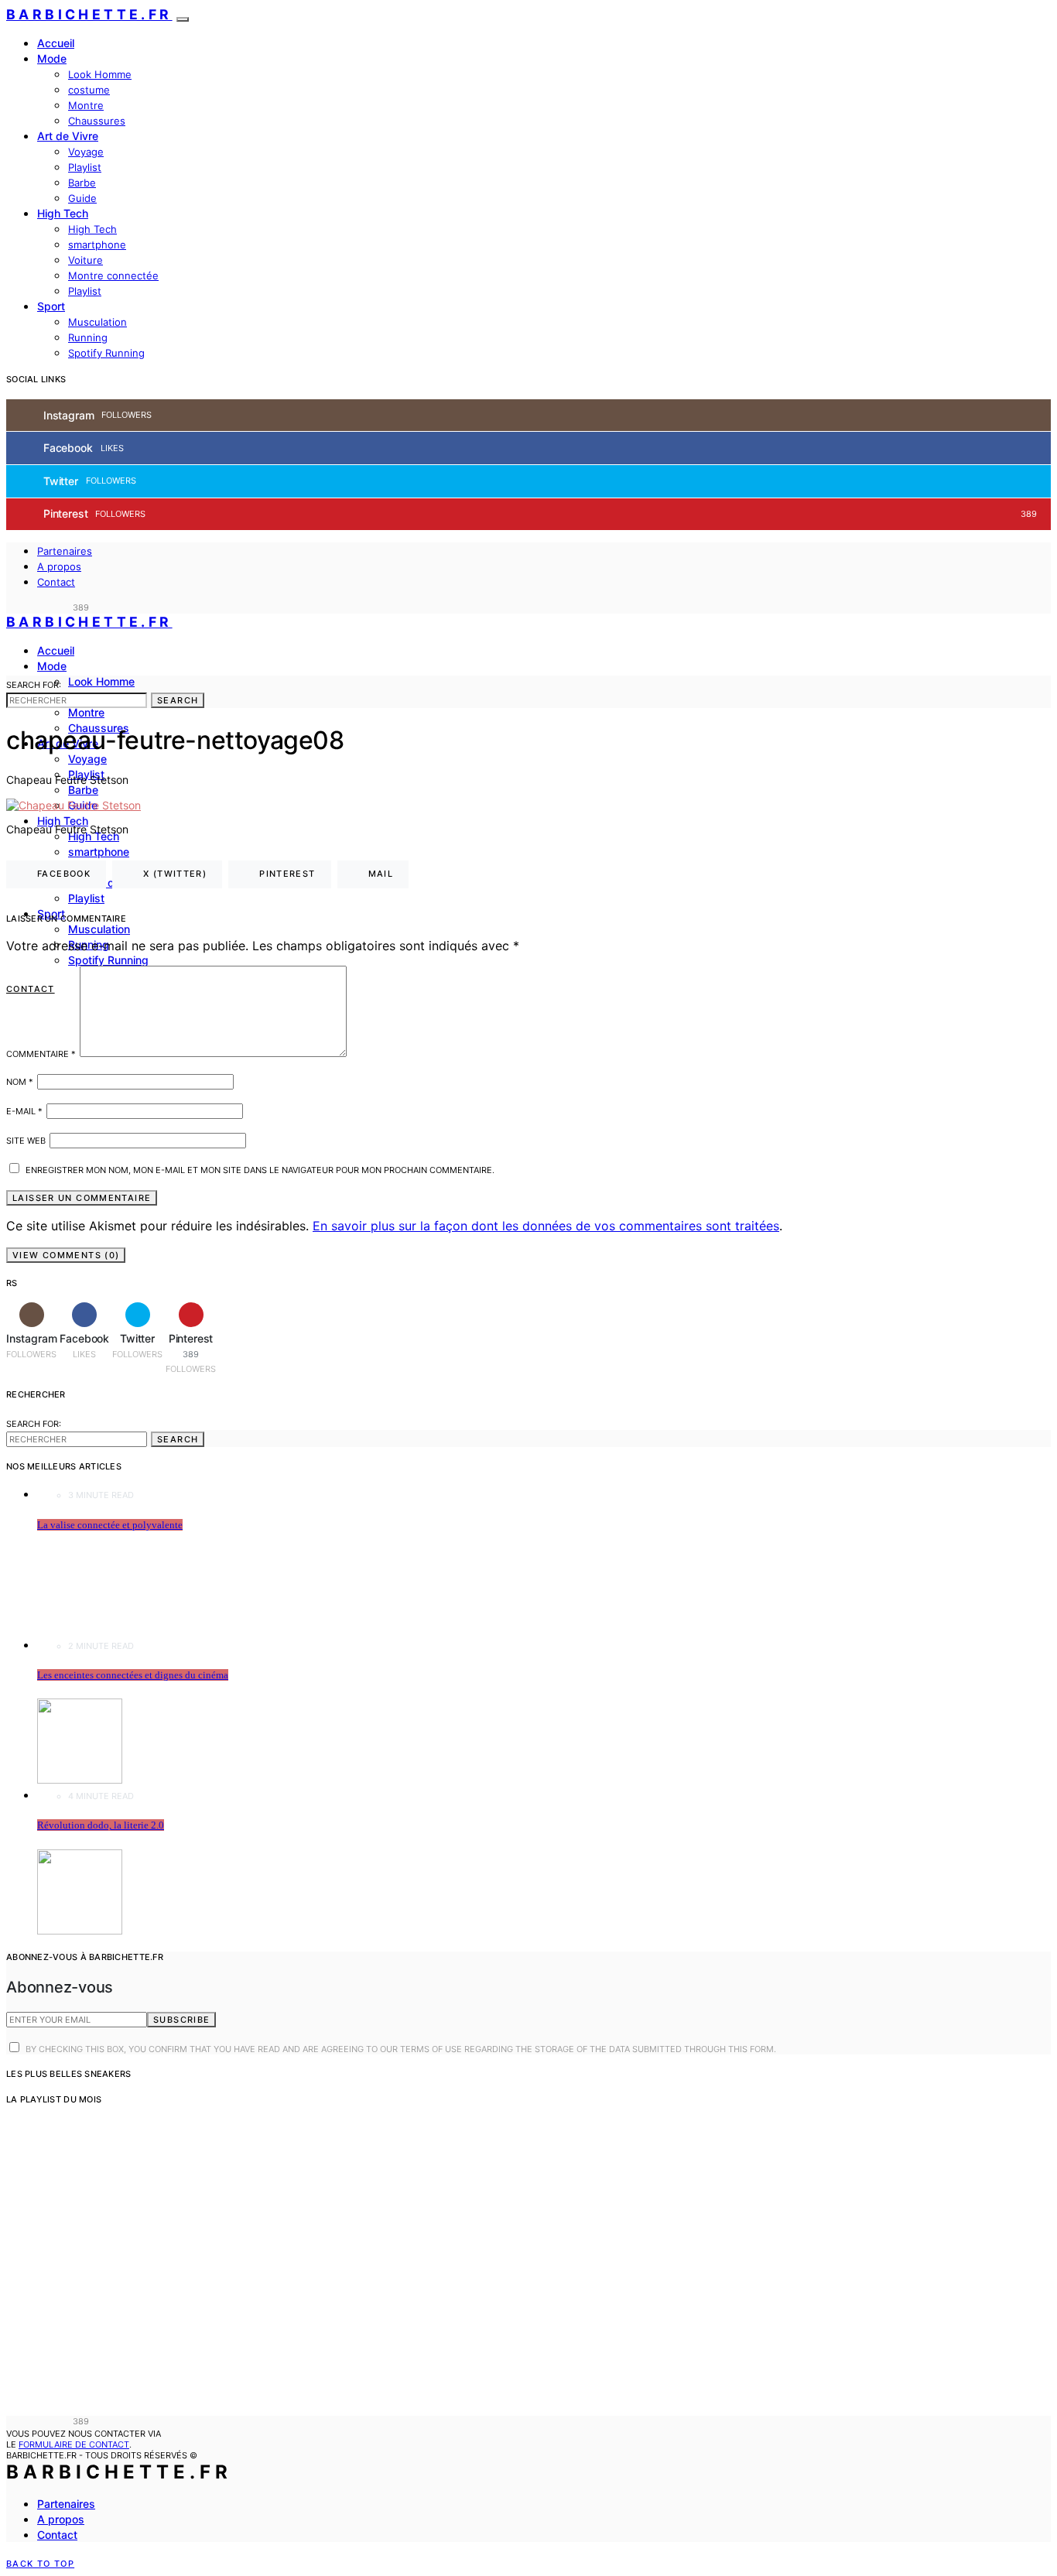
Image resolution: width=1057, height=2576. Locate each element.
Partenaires (65, 551)
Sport (51, 306)
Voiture (86, 260)
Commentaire (41, 1054)
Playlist (85, 167)
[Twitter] (46, 607)
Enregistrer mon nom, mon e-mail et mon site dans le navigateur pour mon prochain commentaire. (260, 1170)
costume (89, 90)
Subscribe (181, 2020)
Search (178, 700)
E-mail (24, 1111)
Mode (52, 58)
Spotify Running (106, 353)
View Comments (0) (66, 1255)
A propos (59, 566)
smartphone (97, 245)
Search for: (34, 685)
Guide (82, 198)
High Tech (63, 213)
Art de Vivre (68, 136)
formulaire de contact (74, 2444)
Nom (20, 1082)
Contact (56, 582)
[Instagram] (11, 607)
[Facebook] (29, 607)
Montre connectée (113, 275)
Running (88, 337)
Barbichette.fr (89, 14)
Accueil (56, 43)
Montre (86, 105)
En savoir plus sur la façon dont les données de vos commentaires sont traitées (546, 1226)
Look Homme (100, 74)
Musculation (97, 322)
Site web (26, 1141)
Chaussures (97, 121)
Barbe (82, 183)
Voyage (86, 152)
